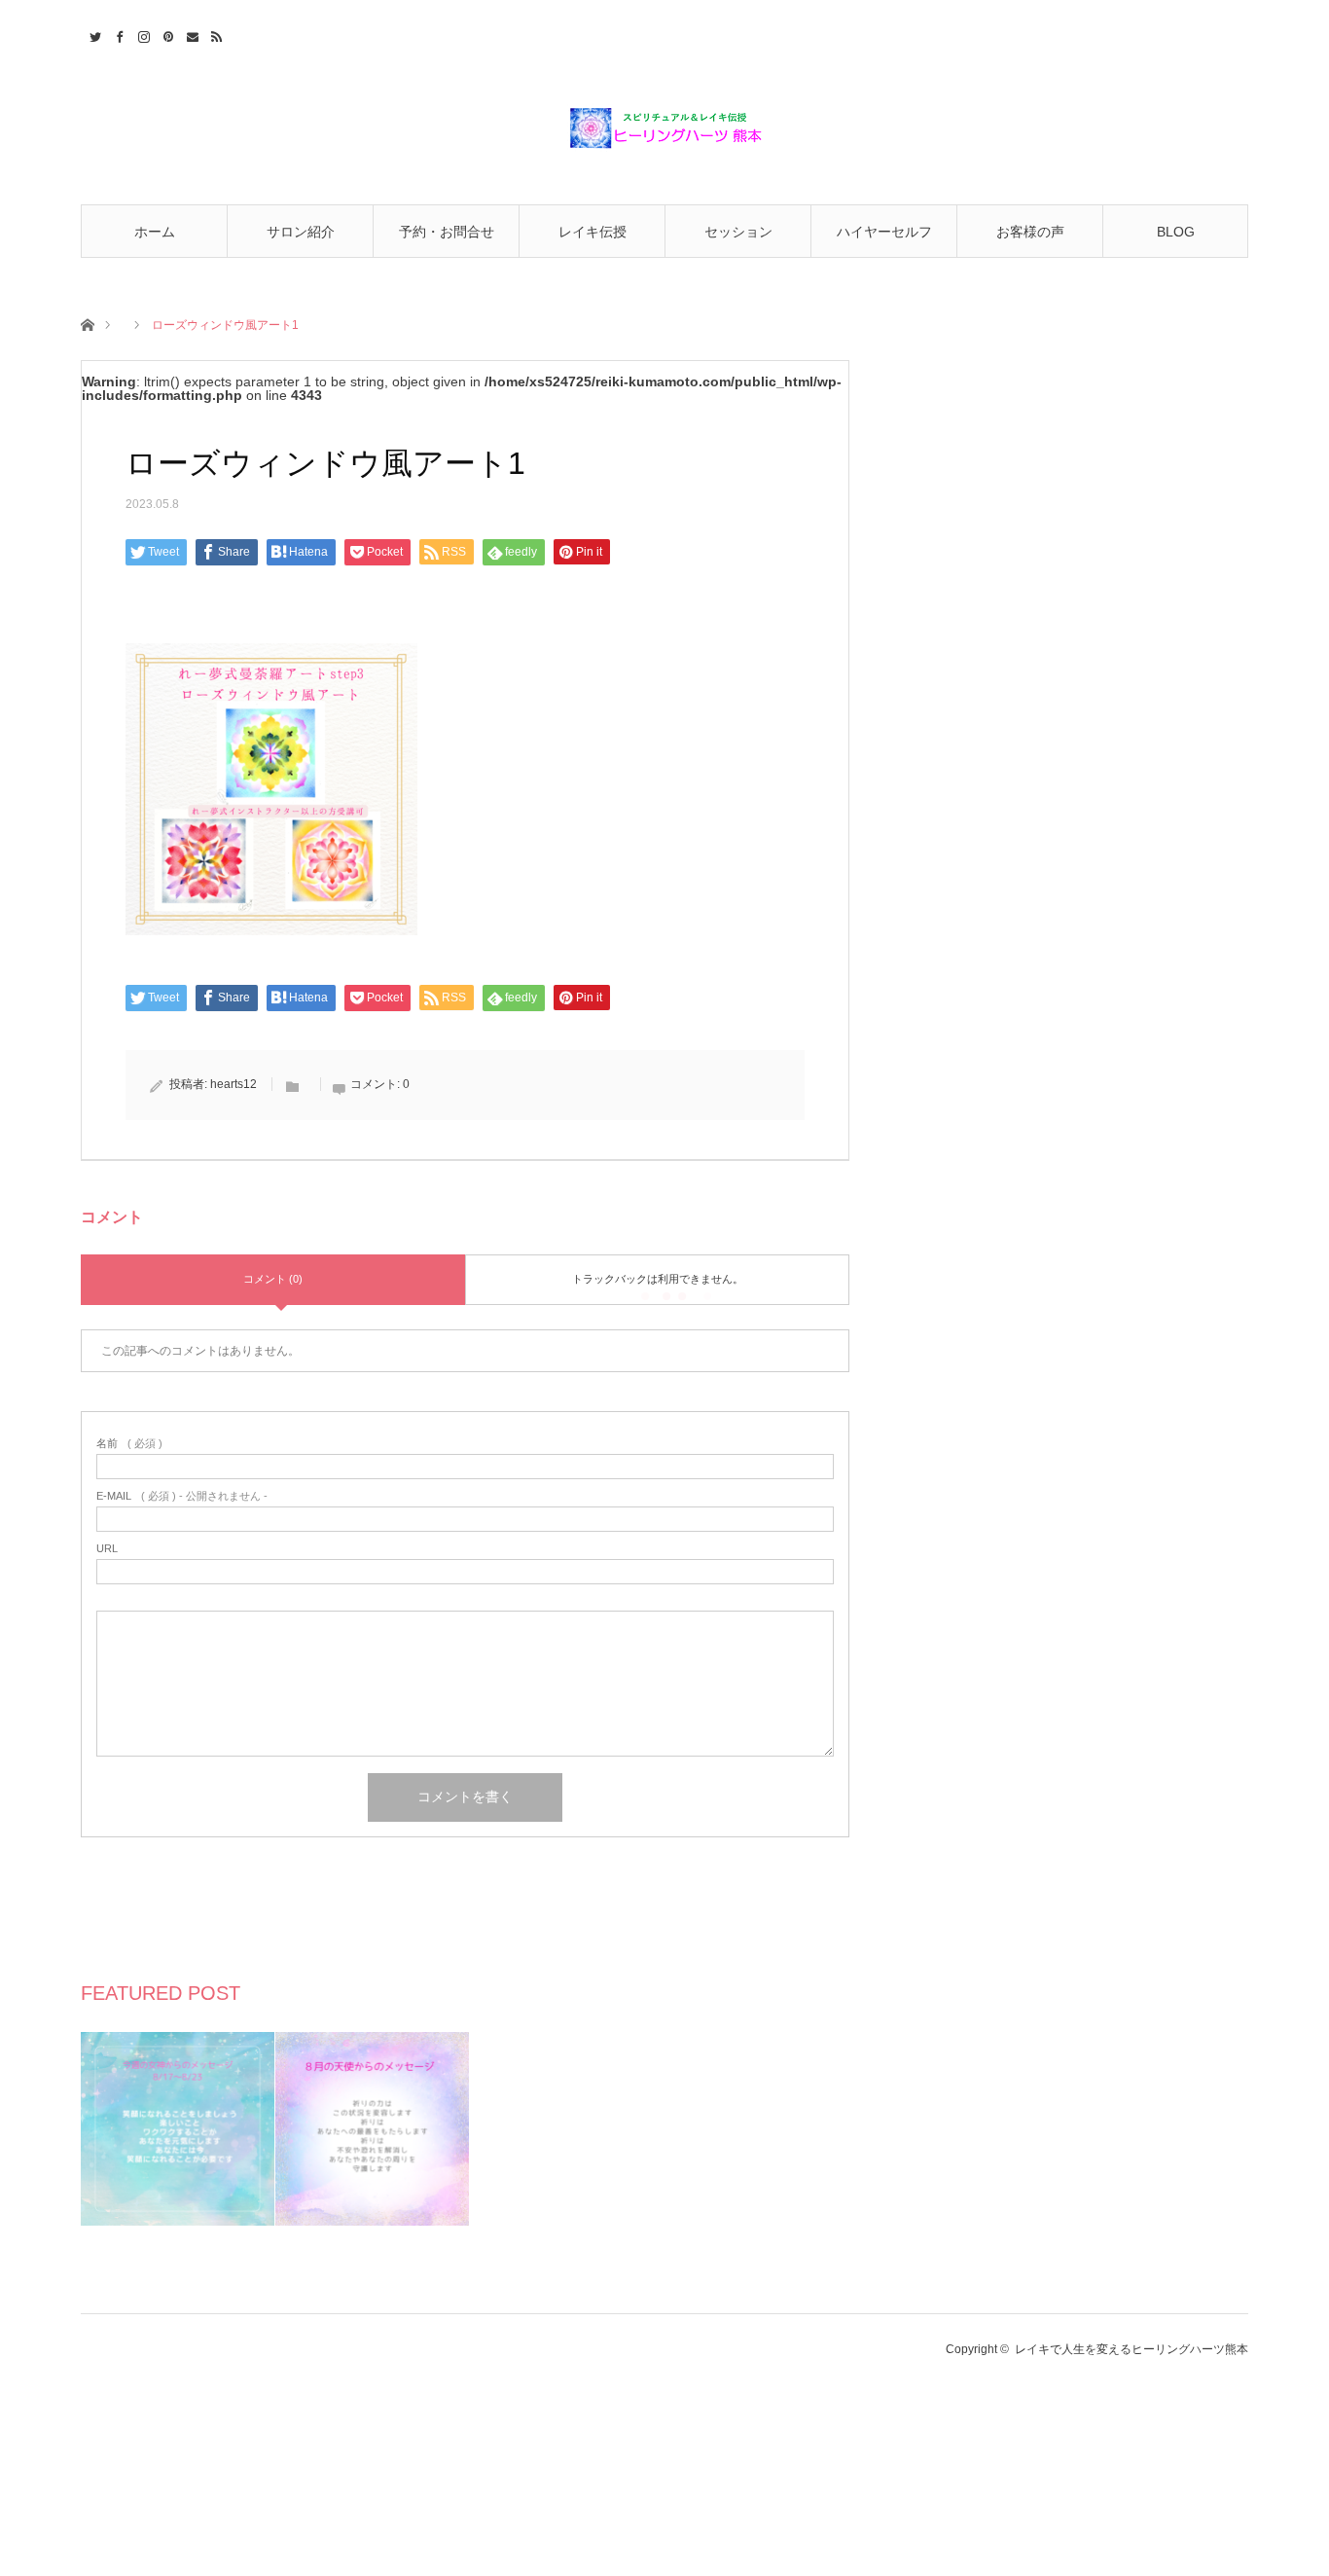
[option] (178, 2129)
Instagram (142, 34)
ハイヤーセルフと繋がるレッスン (884, 241)
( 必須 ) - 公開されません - (182, 1496)
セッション (738, 232)
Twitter (93, 34)
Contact (190, 34)
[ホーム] (87, 324)
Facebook (117, 34)
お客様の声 (1030, 232)
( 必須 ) (129, 1444)
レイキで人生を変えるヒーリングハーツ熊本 (1131, 2349)
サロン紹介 (301, 232)
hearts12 (233, 1084)
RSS (215, 34)
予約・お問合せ (447, 232)
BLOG (1176, 232)
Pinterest (166, 34)
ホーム (155, 232)
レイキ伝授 (593, 232)
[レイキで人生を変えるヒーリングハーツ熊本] (664, 128)
